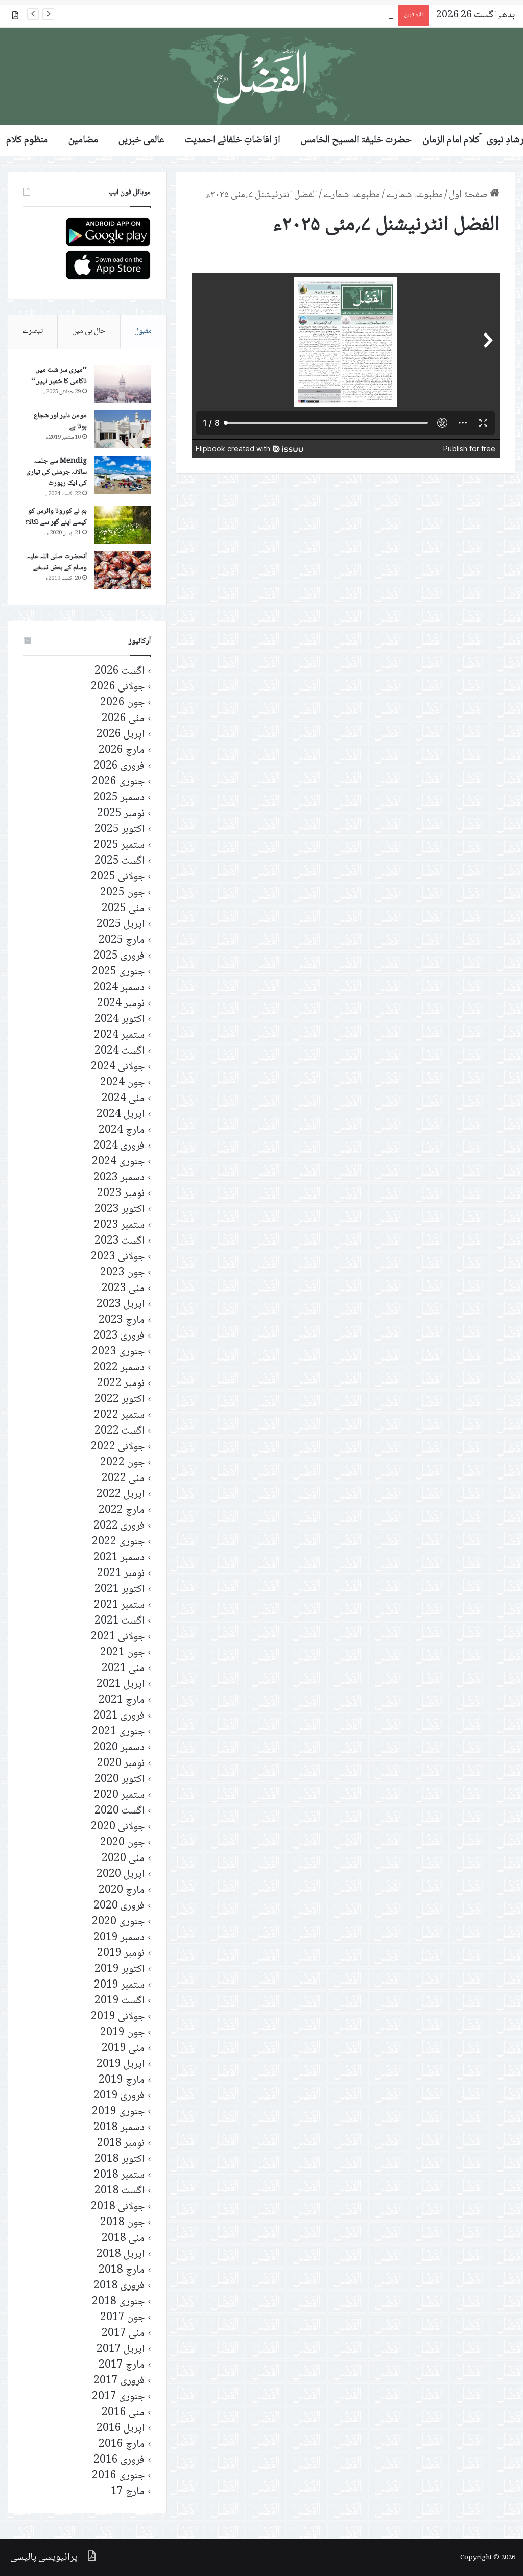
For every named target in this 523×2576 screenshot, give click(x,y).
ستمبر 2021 (119, 1605)
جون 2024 (122, 1083)
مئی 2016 (123, 2413)
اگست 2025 (120, 861)
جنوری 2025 (118, 972)
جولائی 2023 (118, 1257)
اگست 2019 (120, 2001)
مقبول (143, 331)
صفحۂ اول (469, 195)
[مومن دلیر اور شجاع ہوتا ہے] (123, 429)
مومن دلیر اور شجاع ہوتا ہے (60, 421)
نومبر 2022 (121, 1384)
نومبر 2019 (121, 1954)
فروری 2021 (119, 1716)
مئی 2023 (123, 1289)
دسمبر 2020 (119, 1748)
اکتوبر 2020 (120, 1780)
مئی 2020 (123, 1859)
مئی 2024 (123, 1099)
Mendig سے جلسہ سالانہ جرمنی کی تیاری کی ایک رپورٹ (56, 472)
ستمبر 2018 (119, 2175)
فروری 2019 (119, 2096)
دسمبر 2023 (119, 1178)
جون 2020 (122, 1843)
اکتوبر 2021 (120, 1590)
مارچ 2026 (122, 750)
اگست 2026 (120, 671)
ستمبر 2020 (119, 1795)
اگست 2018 (120, 2191)
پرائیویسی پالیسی (44, 2558)
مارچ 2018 (122, 2270)
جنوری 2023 (118, 1352)
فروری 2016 (119, 2460)
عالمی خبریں (141, 140)
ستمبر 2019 (119, 1985)
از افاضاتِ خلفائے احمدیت (233, 140)
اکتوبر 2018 (120, 2160)
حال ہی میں (89, 331)
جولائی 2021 (118, 1637)
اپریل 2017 (121, 2350)
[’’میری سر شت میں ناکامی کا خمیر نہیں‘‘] (123, 384)
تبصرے (33, 331)
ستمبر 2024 (119, 1035)
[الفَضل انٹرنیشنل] (261, 76)
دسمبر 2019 (119, 1938)
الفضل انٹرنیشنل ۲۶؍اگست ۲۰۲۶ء (331, 15)
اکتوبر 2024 (120, 1020)
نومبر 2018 (121, 2144)
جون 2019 (122, 2033)
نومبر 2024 (121, 1004)
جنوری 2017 (118, 2397)
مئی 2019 (123, 2049)
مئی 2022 (123, 1479)
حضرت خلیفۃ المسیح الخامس (356, 140)
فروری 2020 (119, 1906)
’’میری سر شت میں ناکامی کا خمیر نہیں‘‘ (59, 376)
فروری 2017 (119, 2381)
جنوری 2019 (118, 2112)
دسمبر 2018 (119, 2128)
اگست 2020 (120, 1811)
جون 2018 (122, 2223)
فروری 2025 (119, 956)
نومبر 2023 (121, 1194)
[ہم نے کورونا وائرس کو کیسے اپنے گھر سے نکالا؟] (123, 525)
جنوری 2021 (118, 1732)
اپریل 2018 (121, 2255)
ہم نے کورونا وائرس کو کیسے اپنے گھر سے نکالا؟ (56, 517)
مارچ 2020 (122, 1890)
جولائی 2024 (118, 1067)
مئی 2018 (123, 2239)
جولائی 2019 (118, 2017)
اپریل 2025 (121, 925)
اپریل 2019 (121, 2065)
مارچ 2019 (122, 2080)
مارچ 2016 (122, 2444)
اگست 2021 (120, 1621)
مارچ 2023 (122, 1320)
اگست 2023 (120, 1241)
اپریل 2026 (121, 735)
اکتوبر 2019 (120, 1970)
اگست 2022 (120, 1431)
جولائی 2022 (118, 1447)
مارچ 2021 (122, 1700)
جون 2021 (122, 1653)
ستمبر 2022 (119, 1415)
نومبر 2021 (121, 1574)
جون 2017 (122, 2318)
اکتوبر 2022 (120, 1400)
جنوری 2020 (118, 1922)
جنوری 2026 (118, 782)
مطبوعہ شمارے (414, 195)
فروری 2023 (119, 1336)
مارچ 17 (128, 2492)
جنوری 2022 (118, 1542)
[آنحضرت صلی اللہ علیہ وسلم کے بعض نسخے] (123, 570)
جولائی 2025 (118, 877)
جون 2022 (122, 1463)
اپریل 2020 (121, 1875)
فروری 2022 (119, 1526)
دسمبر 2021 (119, 1558)
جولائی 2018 (118, 2207)
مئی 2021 (123, 1669)
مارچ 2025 (122, 940)
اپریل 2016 (121, 2429)
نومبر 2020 (121, 1764)
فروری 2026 (119, 766)
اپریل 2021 (121, 1685)
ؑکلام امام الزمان (451, 140)
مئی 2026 (123, 719)
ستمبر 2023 (119, 1225)
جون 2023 (122, 1273)
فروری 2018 (119, 2286)
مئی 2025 (123, 909)
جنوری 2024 (118, 1162)
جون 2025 (122, 893)
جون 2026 (122, 703)
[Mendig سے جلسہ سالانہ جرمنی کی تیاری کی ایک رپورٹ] (123, 475)
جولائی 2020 (118, 1827)
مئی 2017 (123, 2334)
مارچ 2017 (122, 2365)
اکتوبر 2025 (120, 830)
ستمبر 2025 (119, 845)
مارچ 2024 (122, 1130)
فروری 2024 (119, 1146)
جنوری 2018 (118, 2302)
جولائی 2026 (118, 687)
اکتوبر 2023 (120, 1210)
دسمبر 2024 (119, 988)
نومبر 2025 (121, 814)
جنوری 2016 (118, 2476)
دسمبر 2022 (119, 1368)
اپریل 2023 (121, 1305)
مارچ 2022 (122, 1510)
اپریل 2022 (121, 1495)
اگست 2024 (120, 1051)
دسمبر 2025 (119, 798)
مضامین (83, 140)
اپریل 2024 (121, 1115)
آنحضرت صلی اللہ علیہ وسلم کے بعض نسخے (57, 562)
